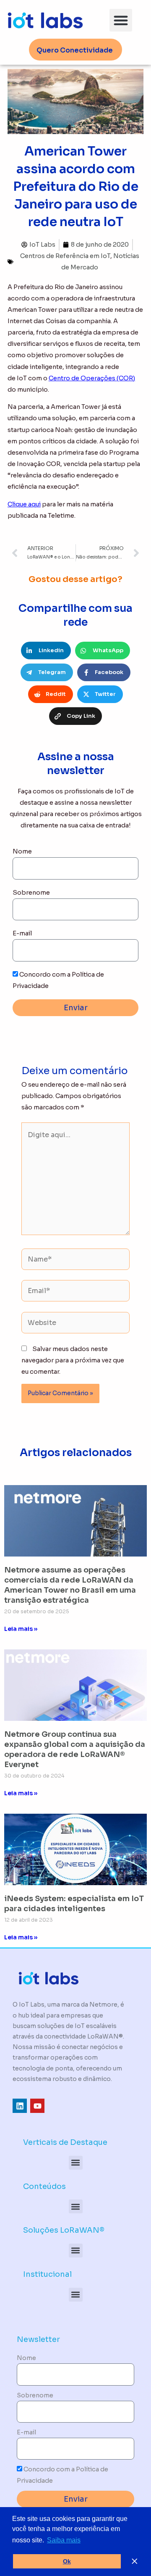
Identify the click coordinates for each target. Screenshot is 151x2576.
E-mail (22, 933)
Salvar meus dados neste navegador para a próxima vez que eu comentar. (73, 1360)
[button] (121, 20)
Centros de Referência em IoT (65, 256)
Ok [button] (67, 2561)
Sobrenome (31, 893)
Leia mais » (21, 1629)
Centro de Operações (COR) (92, 378)
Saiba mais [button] (64, 2540)
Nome (22, 851)
